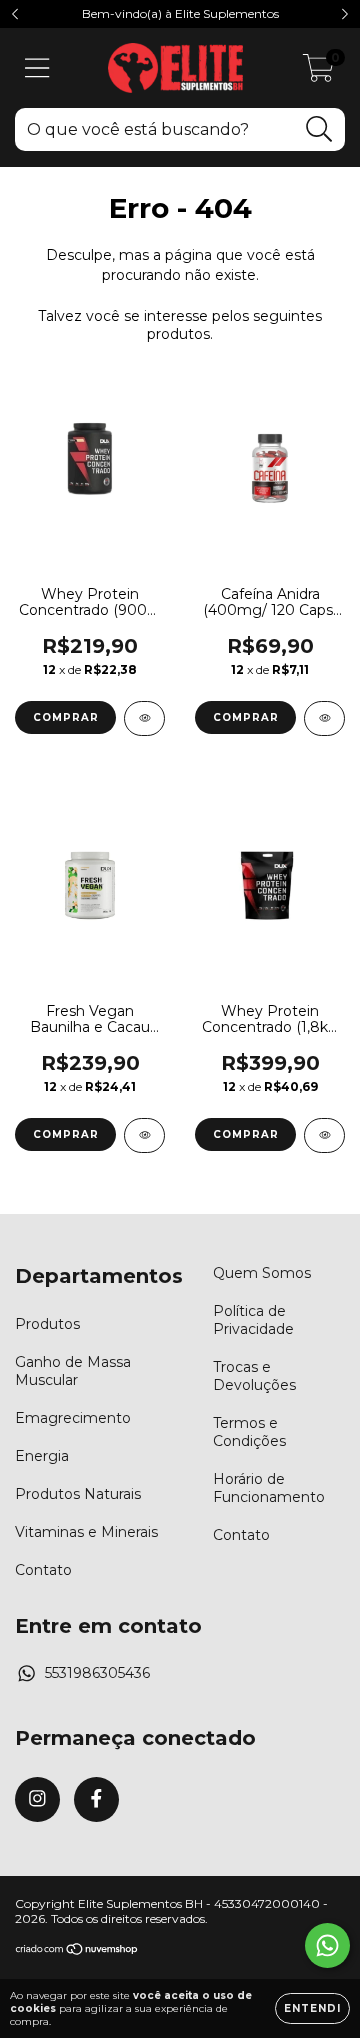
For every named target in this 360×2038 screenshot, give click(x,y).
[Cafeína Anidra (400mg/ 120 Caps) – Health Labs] (324, 718)
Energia (42, 1456)
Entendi (312, 2008)
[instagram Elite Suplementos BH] (37, 1799)
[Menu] (37, 68)
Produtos (47, 1324)
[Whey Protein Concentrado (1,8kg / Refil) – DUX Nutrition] (324, 1135)
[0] (318, 73)
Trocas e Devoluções (254, 1376)
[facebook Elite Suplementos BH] (96, 1799)
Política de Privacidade (253, 1320)
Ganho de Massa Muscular (73, 1371)
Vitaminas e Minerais (86, 1532)
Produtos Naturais (78, 1494)
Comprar (66, 717)
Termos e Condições (249, 1432)
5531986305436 (97, 1673)
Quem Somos (262, 1273)
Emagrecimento (73, 1418)
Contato (43, 1570)
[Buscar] (319, 129)
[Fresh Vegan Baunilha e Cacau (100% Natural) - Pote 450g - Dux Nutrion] (144, 1135)
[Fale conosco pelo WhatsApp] (327, 1945)
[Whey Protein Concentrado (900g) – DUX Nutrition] (144, 718)
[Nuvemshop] (77, 1951)
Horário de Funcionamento (269, 1488)
